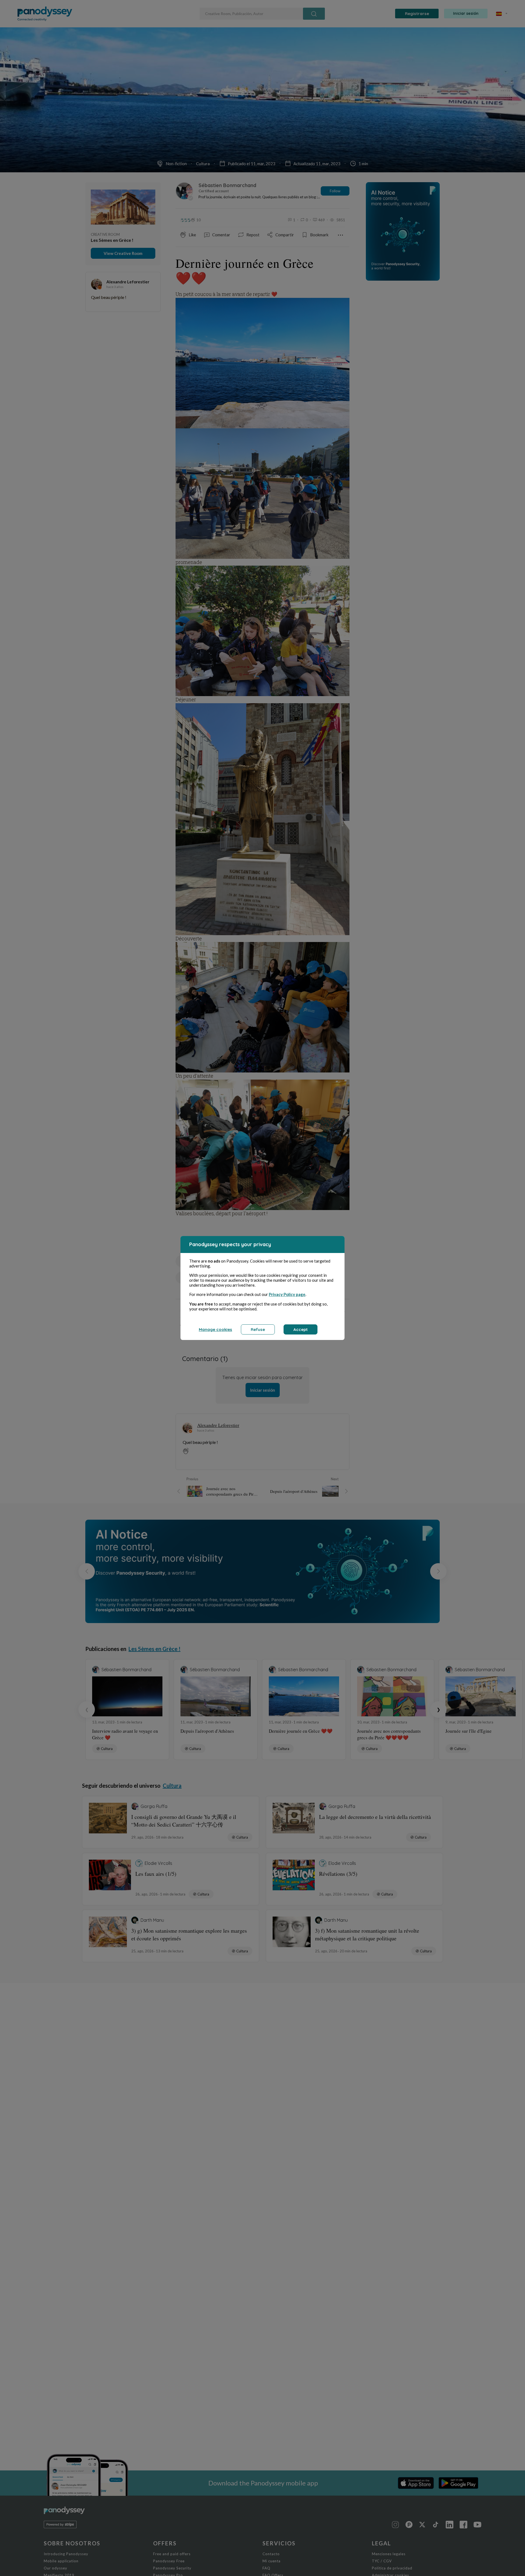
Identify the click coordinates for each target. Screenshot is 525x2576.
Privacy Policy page (287, 1294)
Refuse (258, 1329)
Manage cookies (215, 1329)
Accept (301, 1329)
